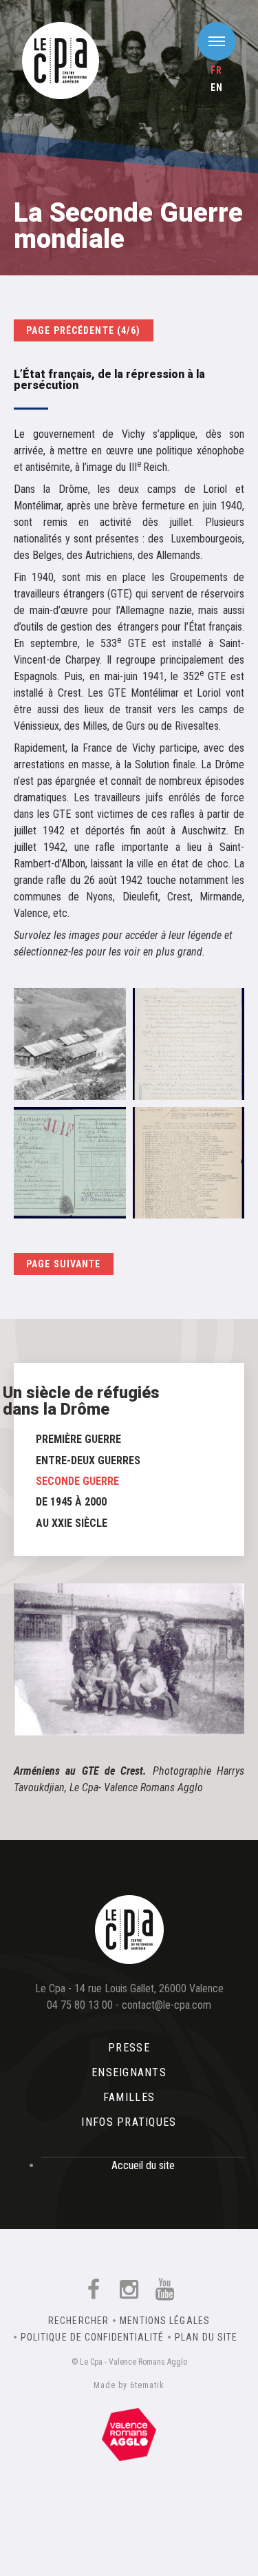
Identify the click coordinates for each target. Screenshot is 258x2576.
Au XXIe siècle (72, 1523)
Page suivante (64, 1264)
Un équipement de (129, 2431)
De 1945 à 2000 (71, 1502)
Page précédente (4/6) (84, 330)
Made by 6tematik (129, 2385)
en (217, 87)
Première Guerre (78, 1439)
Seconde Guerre (77, 1481)
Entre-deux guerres (88, 1460)
